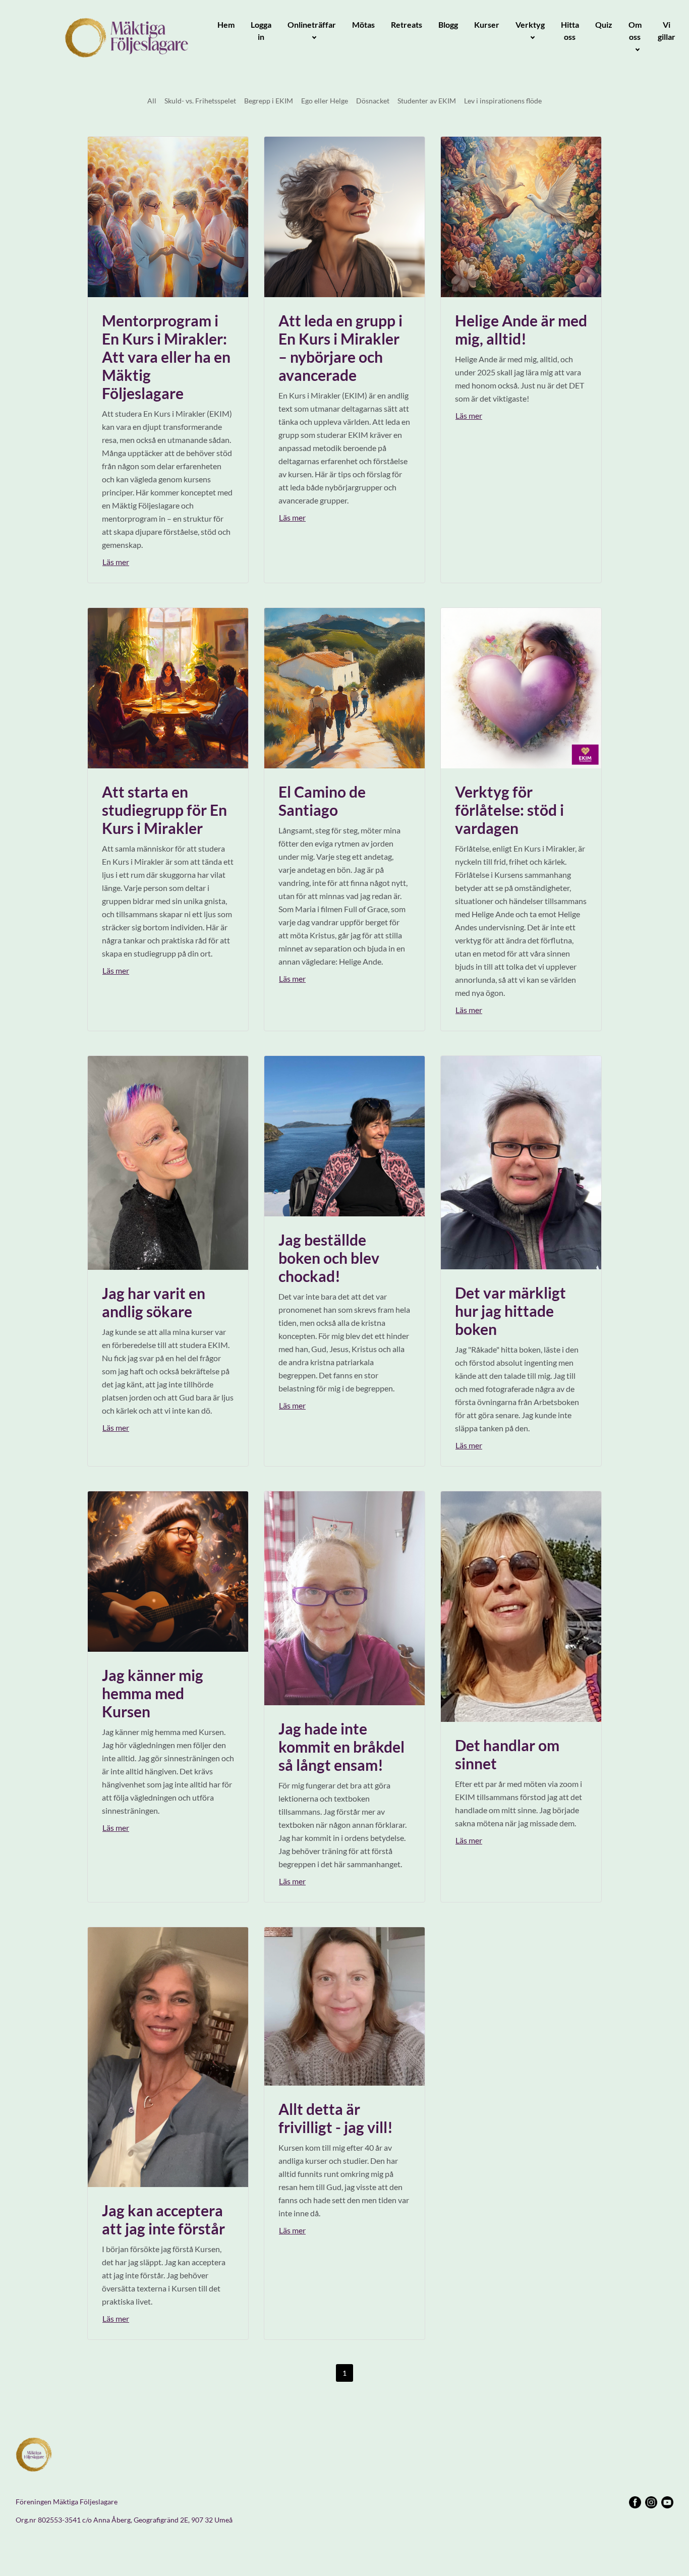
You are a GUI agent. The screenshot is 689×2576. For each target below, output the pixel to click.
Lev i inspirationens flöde (503, 101)
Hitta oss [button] (570, 31)
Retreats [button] (407, 24)
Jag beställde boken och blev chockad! (329, 1258)
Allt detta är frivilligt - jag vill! (336, 2118)
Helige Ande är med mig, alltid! (521, 329)
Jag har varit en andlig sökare (154, 1302)
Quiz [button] (604, 24)
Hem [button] (226, 24)
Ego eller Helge (325, 101)
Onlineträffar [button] (312, 24)
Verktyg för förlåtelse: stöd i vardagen (509, 810)
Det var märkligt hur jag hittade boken (510, 1311)
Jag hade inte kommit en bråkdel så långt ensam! (341, 1747)
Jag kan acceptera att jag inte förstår (163, 2219)
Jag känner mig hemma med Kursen (153, 1693)
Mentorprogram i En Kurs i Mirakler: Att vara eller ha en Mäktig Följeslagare (166, 357)
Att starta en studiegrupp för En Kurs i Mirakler (164, 810)
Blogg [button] (448, 24)
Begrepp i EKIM (269, 101)
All (152, 101)
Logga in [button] (261, 31)
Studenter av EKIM (427, 101)
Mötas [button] (363, 24)
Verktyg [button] (530, 24)
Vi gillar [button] (667, 31)
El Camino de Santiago (322, 801)
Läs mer (116, 562)
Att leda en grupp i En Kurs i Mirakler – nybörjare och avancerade (340, 348)
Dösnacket (373, 101)
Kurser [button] (487, 24)
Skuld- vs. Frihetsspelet (200, 101)
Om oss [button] (635, 31)
